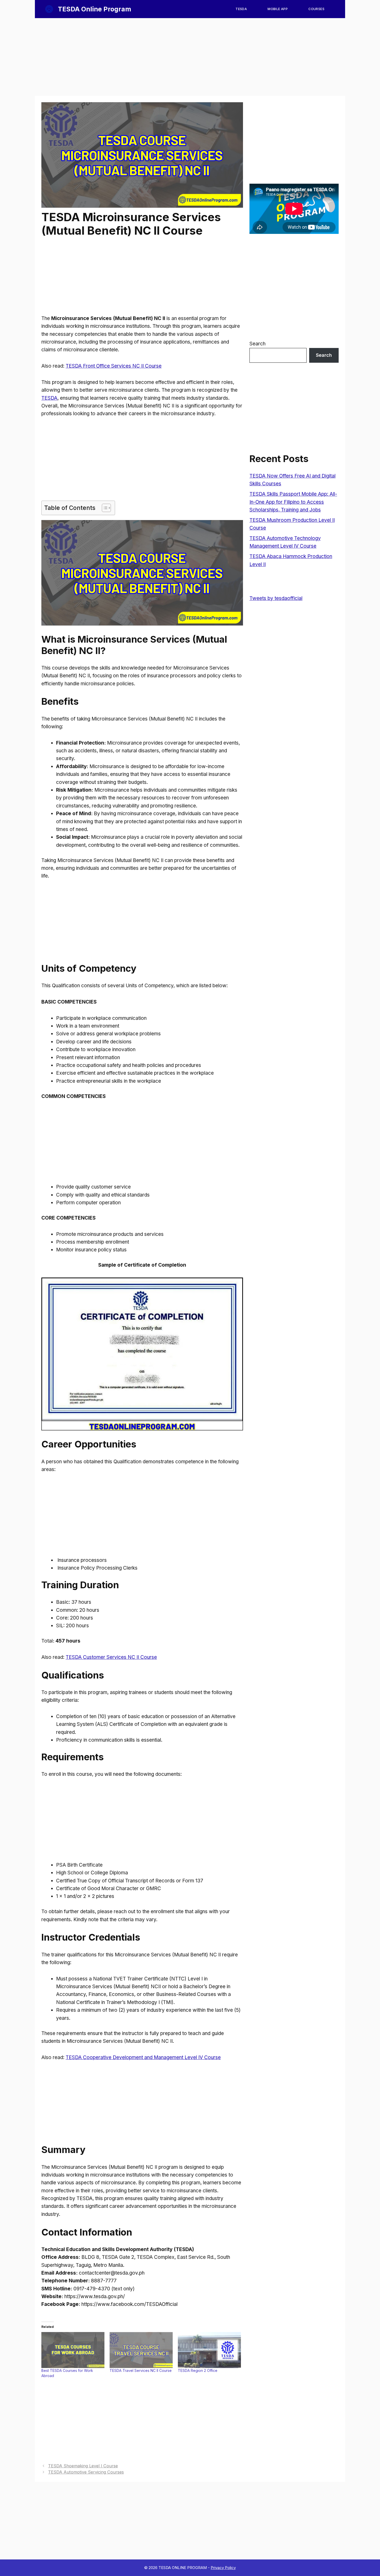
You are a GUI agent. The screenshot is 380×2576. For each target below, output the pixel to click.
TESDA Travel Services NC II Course (141, 2370)
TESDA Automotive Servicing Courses (86, 2472)
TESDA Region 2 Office (198, 2370)
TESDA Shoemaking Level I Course (83, 2466)
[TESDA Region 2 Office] (209, 2350)
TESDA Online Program (94, 9)
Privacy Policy (223, 2568)
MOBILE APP (278, 9)
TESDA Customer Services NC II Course (111, 1657)
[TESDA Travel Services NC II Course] (141, 2350)
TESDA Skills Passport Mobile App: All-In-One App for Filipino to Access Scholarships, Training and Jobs (293, 502)
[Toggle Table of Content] (104, 508)
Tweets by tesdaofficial (276, 598)
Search (257, 344)
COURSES (316, 9)
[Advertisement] (190, 57)
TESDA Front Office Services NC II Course (114, 366)
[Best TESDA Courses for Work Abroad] (73, 2350)
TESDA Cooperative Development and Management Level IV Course (143, 2057)
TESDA (241, 9)
